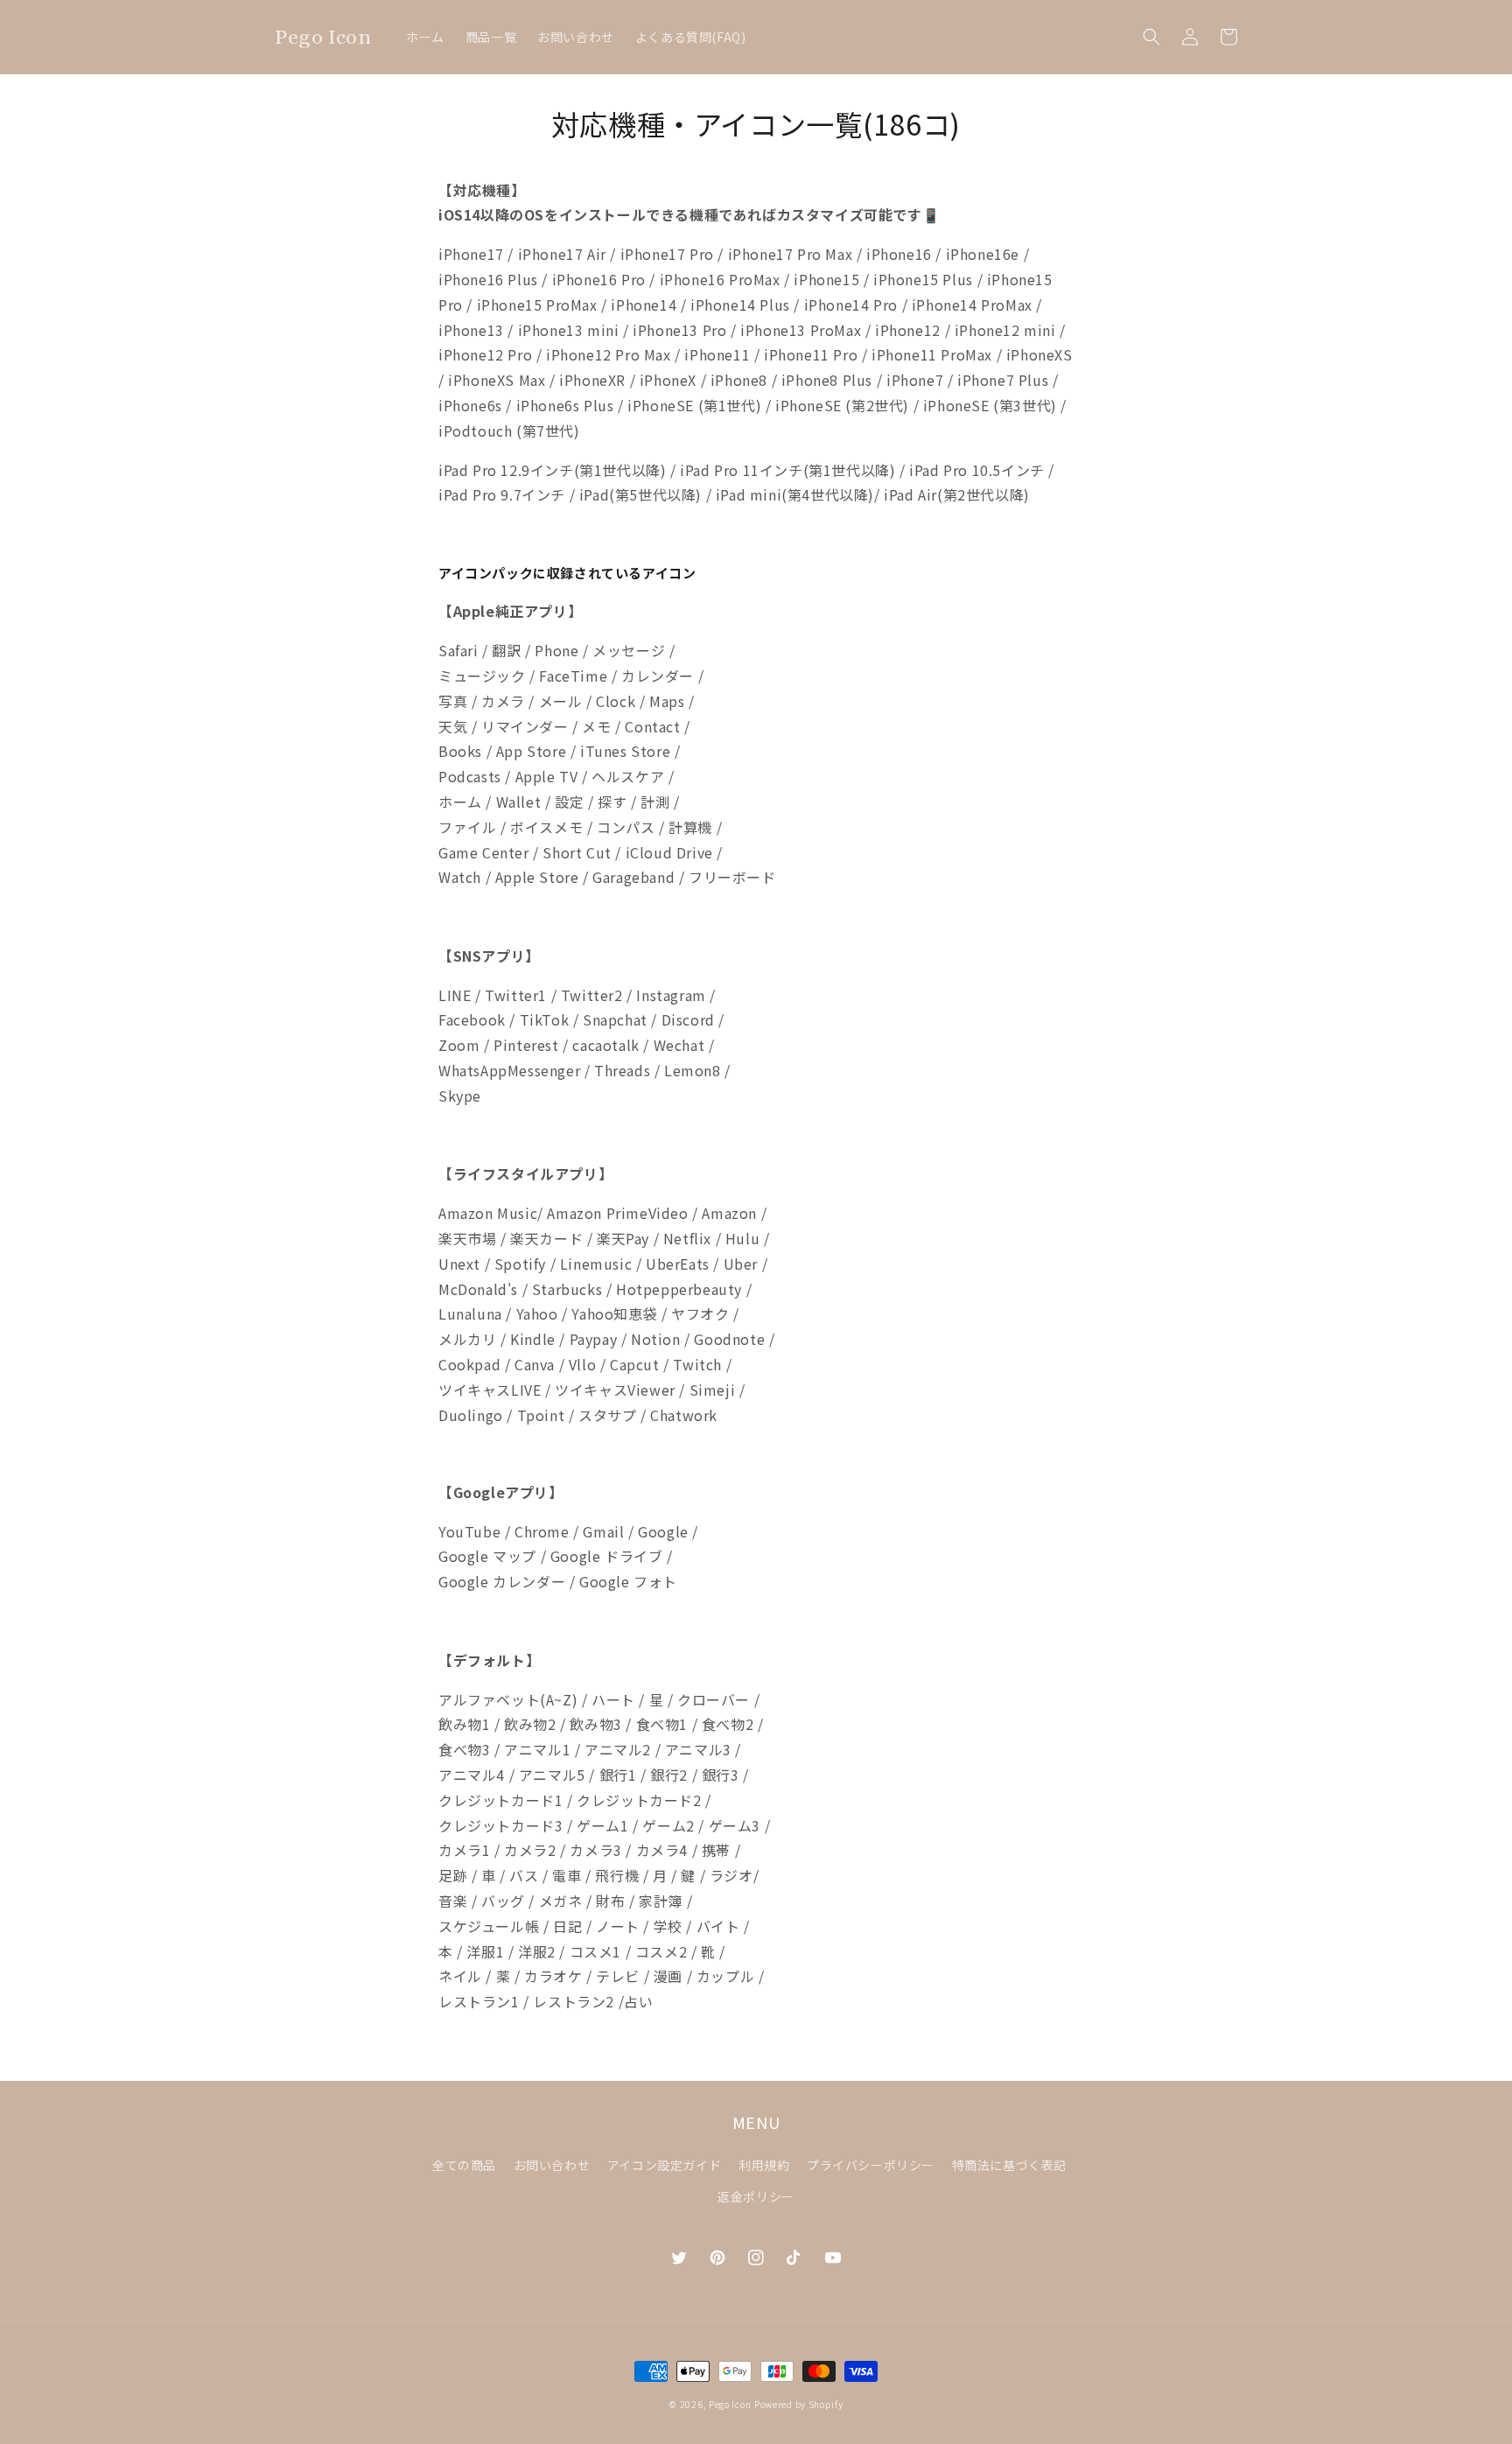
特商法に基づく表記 (1009, 2165)
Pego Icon (730, 2404)
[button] (1151, 37)
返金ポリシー (756, 2196)
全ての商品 (464, 2165)
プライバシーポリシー (871, 2165)
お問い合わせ (552, 2165)
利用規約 (764, 2165)
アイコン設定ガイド (664, 2165)
